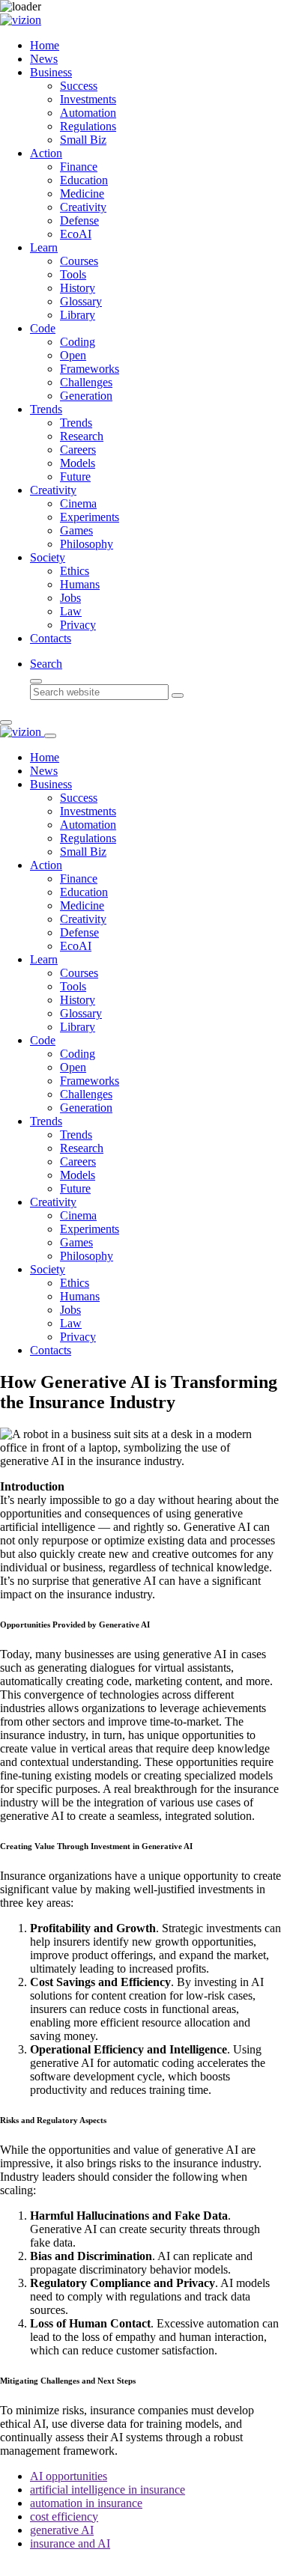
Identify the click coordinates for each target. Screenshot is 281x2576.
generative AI (62, 2530)
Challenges (86, 382)
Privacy (78, 625)
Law (71, 611)
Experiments (90, 517)
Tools (73, 274)
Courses (79, 261)
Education (84, 180)
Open (73, 355)
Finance (79, 167)
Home (45, 45)
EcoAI (76, 234)
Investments (88, 99)
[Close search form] (36, 681)
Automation (88, 113)
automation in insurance (86, 2503)
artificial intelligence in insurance (108, 2490)
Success (79, 86)
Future (75, 476)
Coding (78, 342)
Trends (46, 409)
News (44, 59)
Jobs (70, 598)
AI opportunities (69, 2476)
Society (48, 557)
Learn (44, 247)
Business (51, 72)
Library (78, 315)
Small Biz (83, 140)
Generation (86, 396)
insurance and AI (70, 2543)
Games (76, 530)
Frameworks (90, 369)
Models (78, 463)
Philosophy (87, 544)
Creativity (83, 207)
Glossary (81, 301)
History (78, 288)
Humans (80, 584)
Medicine (82, 194)
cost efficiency (64, 2516)
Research (82, 436)
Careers (78, 450)
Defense (79, 220)
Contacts (51, 638)
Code (43, 328)
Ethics (75, 571)
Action (46, 153)
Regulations (88, 126)
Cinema (78, 503)
